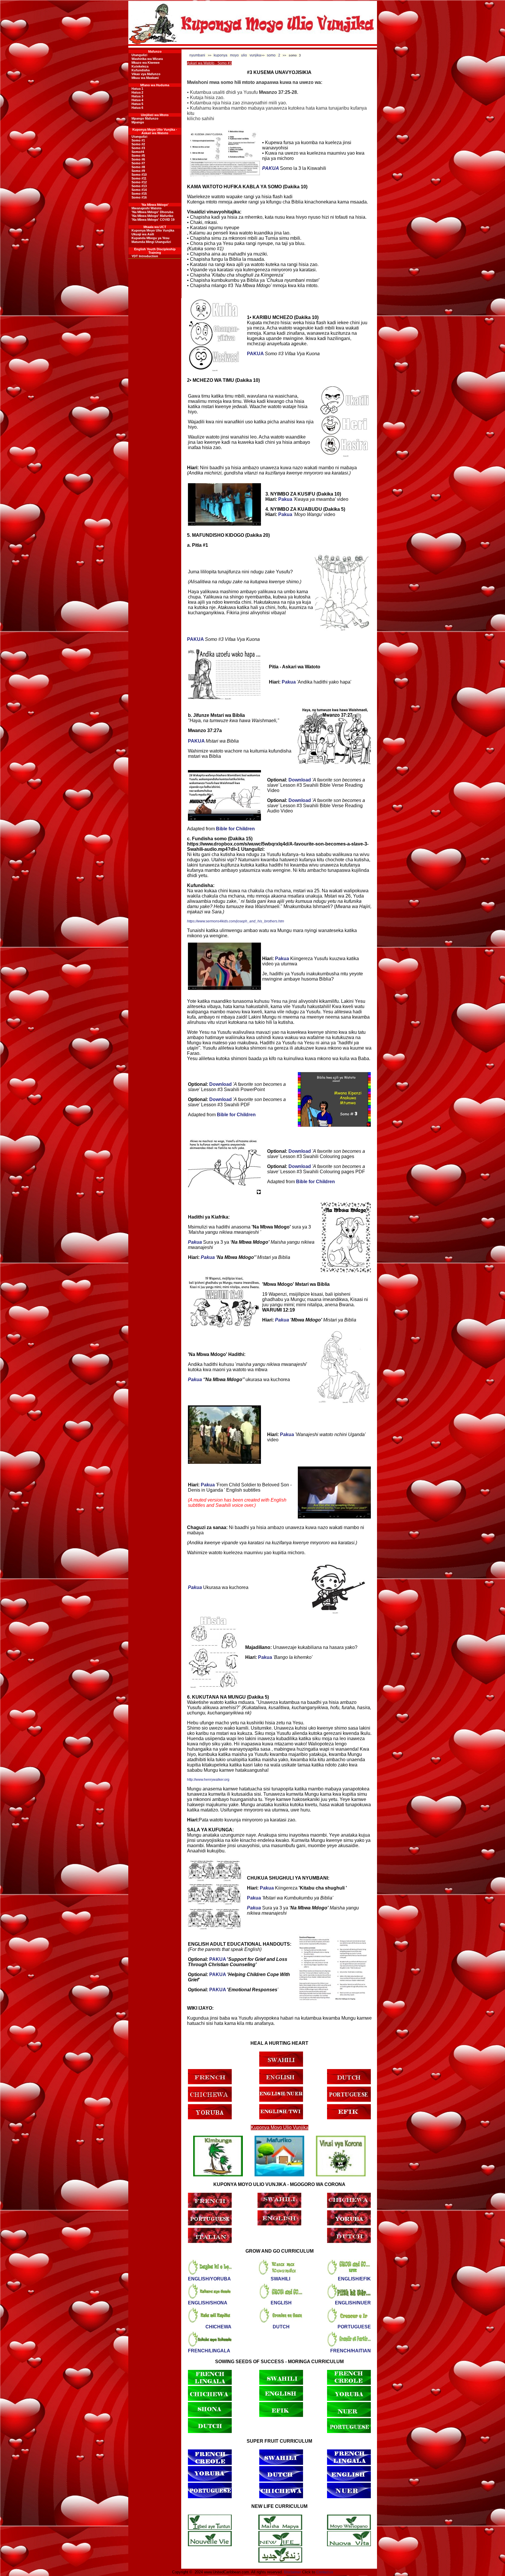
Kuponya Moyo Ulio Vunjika (153, 230)
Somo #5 (138, 156)
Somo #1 (138, 140)
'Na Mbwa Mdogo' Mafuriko (152, 216)
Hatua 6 (137, 108)
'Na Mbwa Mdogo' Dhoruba (152, 212)
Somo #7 (138, 163)
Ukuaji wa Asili (143, 234)
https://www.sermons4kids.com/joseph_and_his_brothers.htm (236, 921)
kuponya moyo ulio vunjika (237, 55)
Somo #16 (139, 197)
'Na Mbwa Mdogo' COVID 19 (153, 220)
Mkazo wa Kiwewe (146, 63)
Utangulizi (139, 55)
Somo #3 (138, 148)
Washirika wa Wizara (147, 59)
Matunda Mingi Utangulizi (151, 242)
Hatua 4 (137, 100)
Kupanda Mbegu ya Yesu (151, 238)
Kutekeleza (140, 66)
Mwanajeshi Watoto (147, 208)
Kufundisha (141, 70)
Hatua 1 (137, 89)
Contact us (325, 2572)
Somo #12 (139, 182)
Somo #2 (138, 144)
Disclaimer (293, 2572)
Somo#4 (138, 152)
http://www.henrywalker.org (208, 1780)
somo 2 (274, 55)
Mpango (138, 122)
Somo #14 (139, 190)
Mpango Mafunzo (145, 118)
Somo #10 (139, 175)
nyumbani (197, 55)
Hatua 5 (137, 104)
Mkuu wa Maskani (145, 78)
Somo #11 (139, 178)
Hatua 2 (137, 92)
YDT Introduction (145, 256)
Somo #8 (138, 167)
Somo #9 (138, 171)
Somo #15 (139, 194)
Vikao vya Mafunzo (146, 74)
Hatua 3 (137, 96)
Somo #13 (139, 186)
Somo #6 (138, 159)
